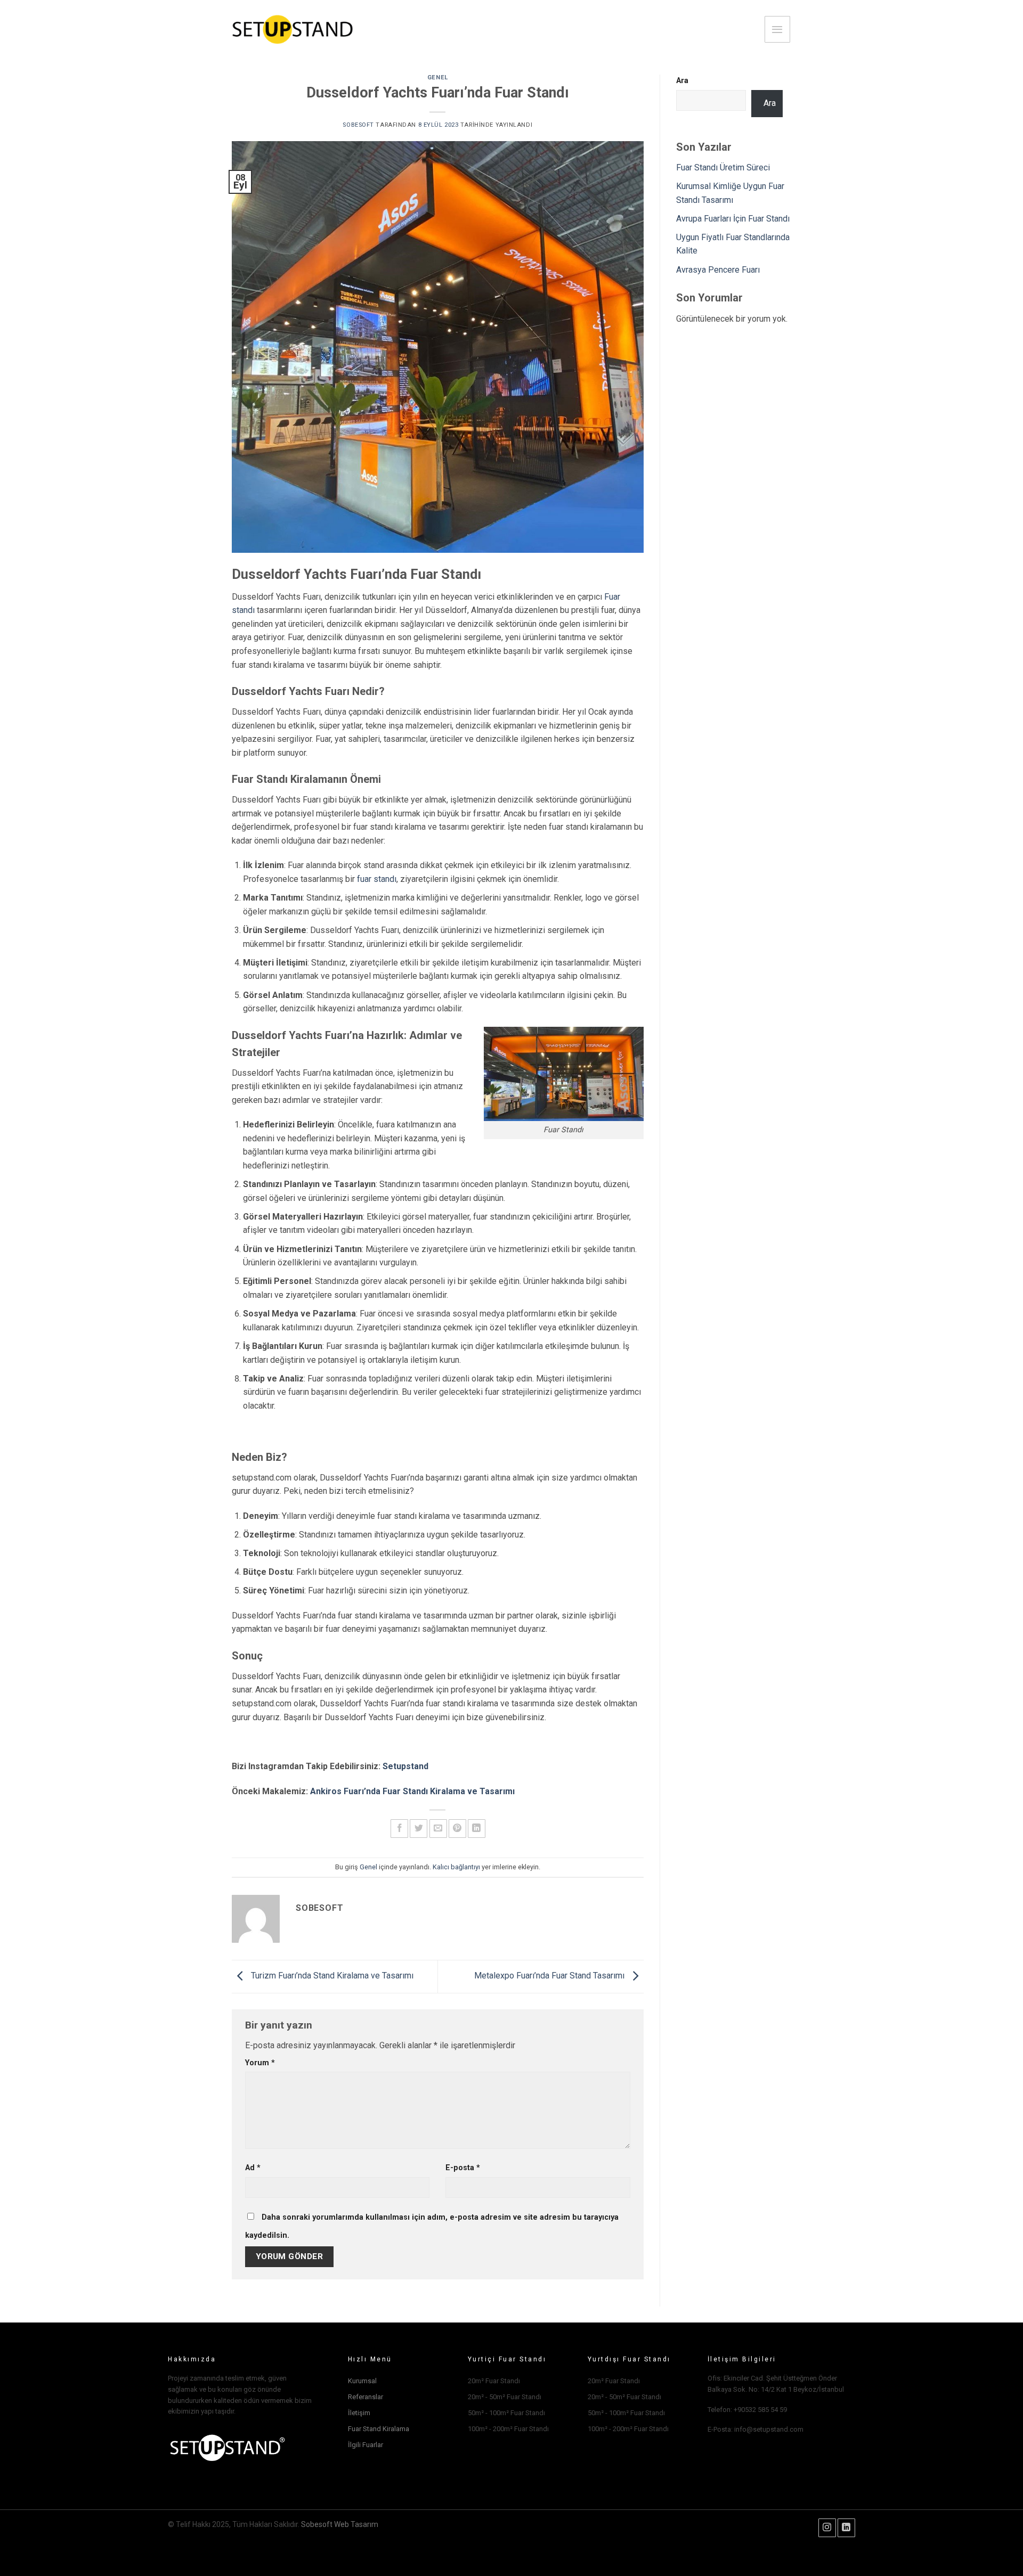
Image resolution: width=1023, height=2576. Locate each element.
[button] (777, 29)
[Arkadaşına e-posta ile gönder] (438, 1829)
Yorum (260, 2063)
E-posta (463, 2168)
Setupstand (405, 1766)
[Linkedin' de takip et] (846, 2528)
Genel (438, 77)
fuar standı (377, 879)
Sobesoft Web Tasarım (340, 2524)
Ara (682, 81)
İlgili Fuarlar (366, 2445)
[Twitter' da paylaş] (419, 1829)
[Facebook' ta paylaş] (399, 1829)
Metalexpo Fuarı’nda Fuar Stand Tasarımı (550, 1976)
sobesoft (358, 125)
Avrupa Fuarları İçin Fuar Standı (733, 219)
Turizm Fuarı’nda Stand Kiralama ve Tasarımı (331, 1976)
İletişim (359, 2413)
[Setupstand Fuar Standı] (293, 30)
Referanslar (366, 2397)
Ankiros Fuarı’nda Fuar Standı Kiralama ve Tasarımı (412, 1791)
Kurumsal (362, 2381)
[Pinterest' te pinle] (457, 1829)
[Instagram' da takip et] (827, 2528)
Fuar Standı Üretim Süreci (723, 167)
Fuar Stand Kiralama (379, 2429)
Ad (253, 2168)
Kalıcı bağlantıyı (456, 1867)
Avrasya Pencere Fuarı (718, 270)
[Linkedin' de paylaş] (477, 1829)
